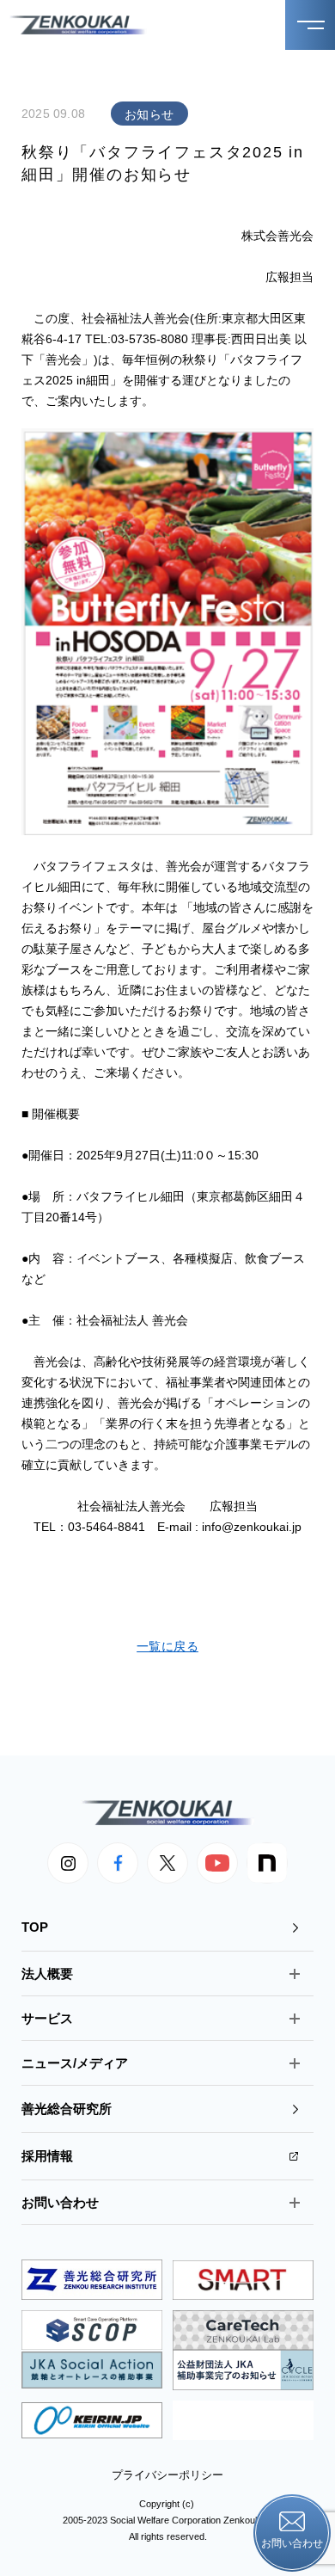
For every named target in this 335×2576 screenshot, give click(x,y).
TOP (35, 1927)
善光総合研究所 (67, 2109)
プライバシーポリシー (167, 2475)
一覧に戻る (167, 1646)
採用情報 (47, 2156)
